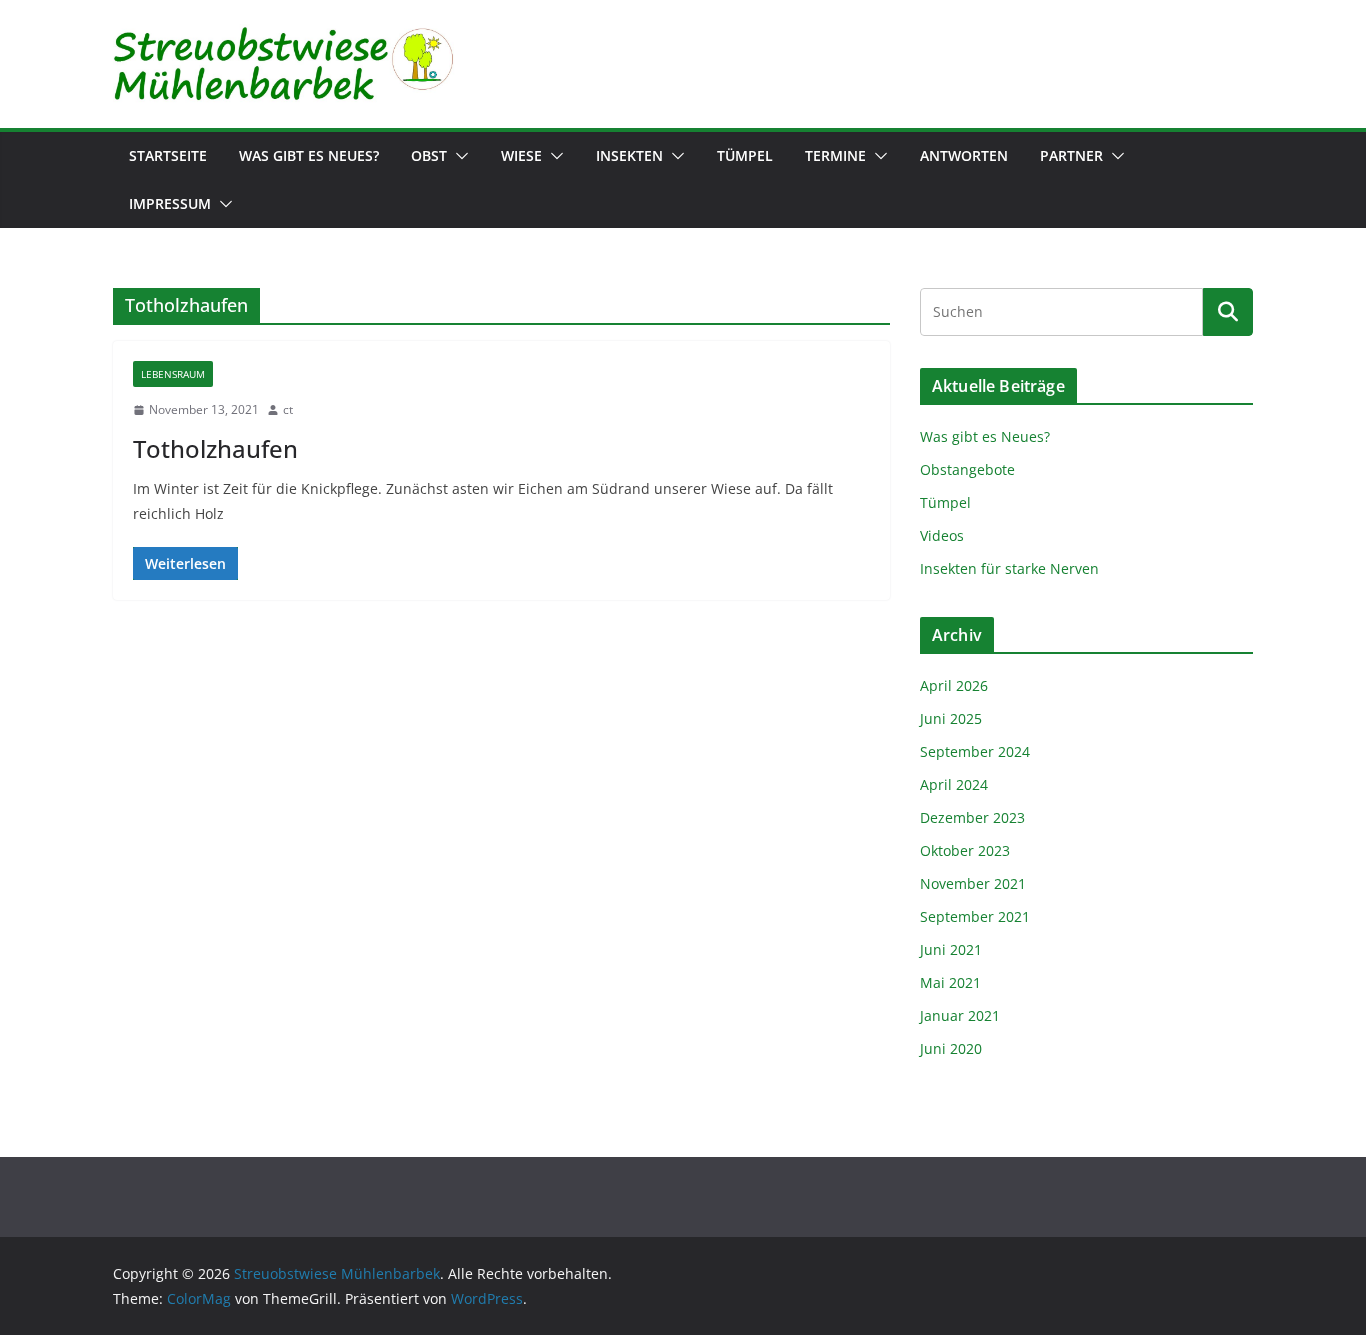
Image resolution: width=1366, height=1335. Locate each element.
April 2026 (954, 685)
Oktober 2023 (965, 850)
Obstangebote (967, 469)
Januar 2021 (960, 1015)
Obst (429, 155)
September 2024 (975, 751)
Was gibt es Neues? (309, 155)
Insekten (629, 155)
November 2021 (973, 883)
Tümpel (745, 155)
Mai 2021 (950, 982)
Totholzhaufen (215, 448)
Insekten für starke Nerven (1009, 568)
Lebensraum (173, 374)
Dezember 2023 (972, 817)
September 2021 (975, 916)
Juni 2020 (951, 1048)
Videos (942, 535)
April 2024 (954, 784)
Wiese (521, 155)
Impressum (170, 203)
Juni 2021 (951, 949)
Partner (1071, 155)
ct (288, 409)
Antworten (964, 155)
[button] (458, 156)
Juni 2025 (951, 718)
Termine (835, 155)
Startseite (168, 155)
